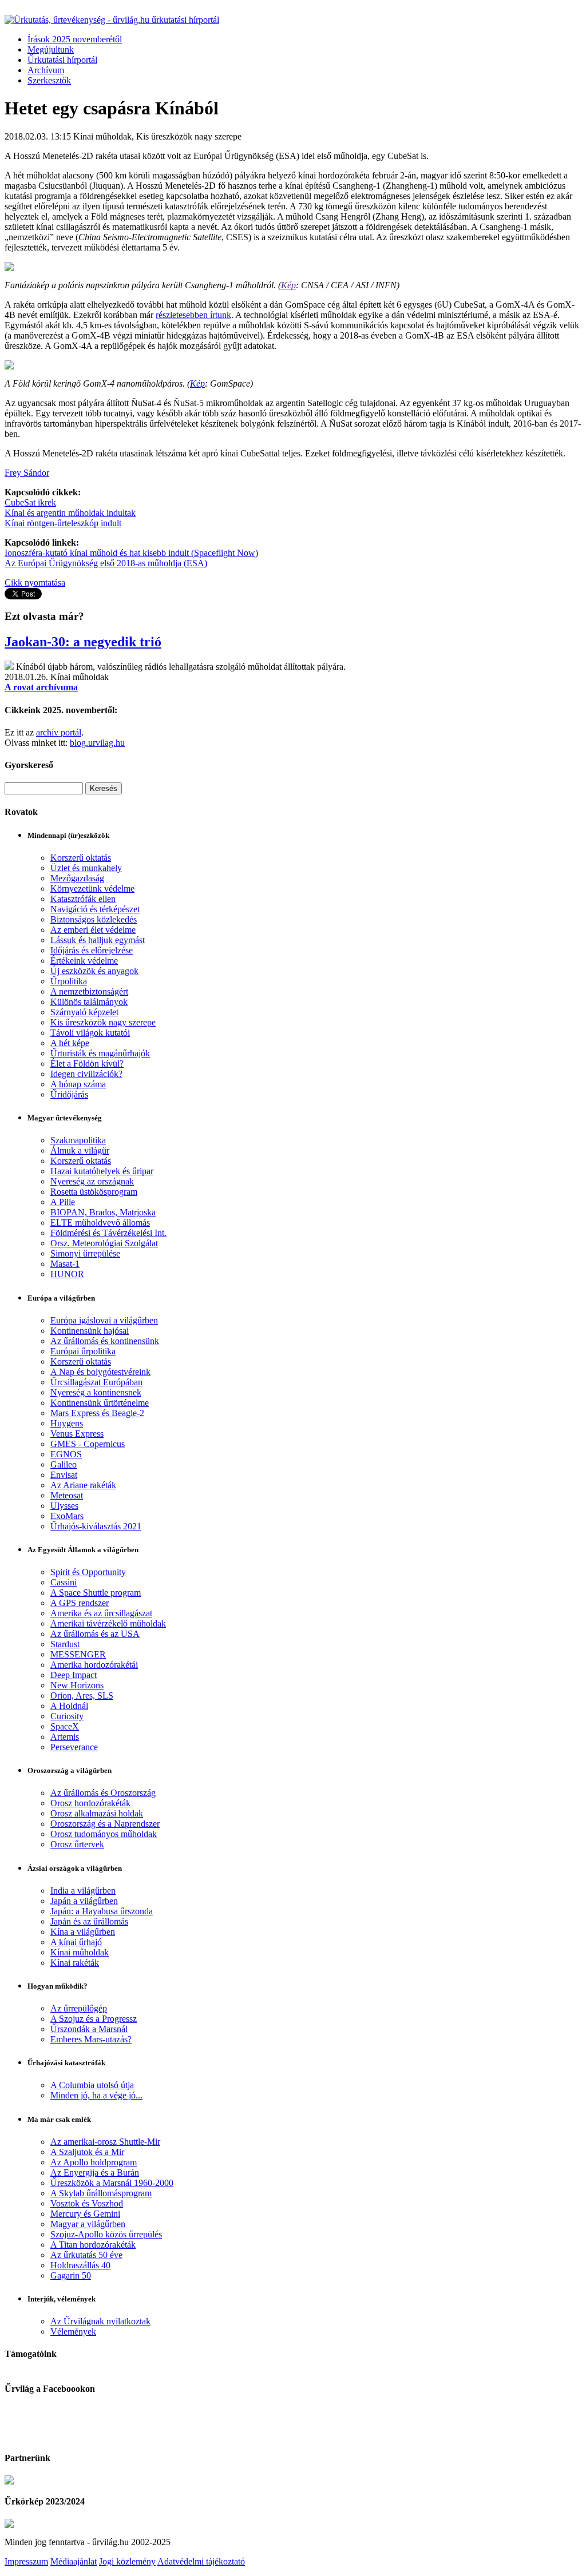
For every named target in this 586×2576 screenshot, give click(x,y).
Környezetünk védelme (92, 889)
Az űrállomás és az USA (95, 1634)
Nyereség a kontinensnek (96, 1392)
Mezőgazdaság (77, 878)
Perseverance (74, 1747)
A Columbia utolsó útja (92, 2085)
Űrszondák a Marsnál (89, 2029)
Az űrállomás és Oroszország (103, 1793)
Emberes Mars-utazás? (91, 2039)
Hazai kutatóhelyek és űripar (102, 1171)
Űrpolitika (69, 981)
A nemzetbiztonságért (89, 991)
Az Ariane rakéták (83, 1485)
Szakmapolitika (78, 1140)
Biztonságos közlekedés (94, 919)
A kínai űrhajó (76, 1942)
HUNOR (67, 1274)
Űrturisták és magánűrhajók (100, 1053)
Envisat (64, 1475)
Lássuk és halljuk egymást (98, 940)
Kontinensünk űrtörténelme (100, 1403)
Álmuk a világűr (80, 1150)
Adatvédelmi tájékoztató (201, 2561)
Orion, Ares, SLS (82, 1696)
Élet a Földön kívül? (87, 1064)
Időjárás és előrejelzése (92, 950)
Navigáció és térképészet (95, 909)
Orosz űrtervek (77, 1844)
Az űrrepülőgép (79, 2008)
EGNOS (66, 1454)
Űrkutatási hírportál (62, 60)
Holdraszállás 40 (80, 2265)
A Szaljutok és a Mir (87, 2152)
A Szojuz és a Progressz (94, 2019)
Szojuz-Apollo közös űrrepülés (106, 2234)
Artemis (65, 1737)
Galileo (64, 1464)
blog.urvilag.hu (97, 743)
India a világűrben (83, 1891)
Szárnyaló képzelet (84, 1012)
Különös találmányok (89, 1002)
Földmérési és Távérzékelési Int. (108, 1233)
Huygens (67, 1423)
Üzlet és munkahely (86, 868)
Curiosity (67, 1716)
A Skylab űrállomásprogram (101, 2193)
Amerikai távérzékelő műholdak (108, 1623)
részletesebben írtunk (193, 315)
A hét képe (70, 1043)
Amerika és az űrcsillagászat (101, 1613)
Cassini (64, 1582)
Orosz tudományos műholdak (104, 1834)
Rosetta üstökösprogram (94, 1192)
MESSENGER (78, 1654)
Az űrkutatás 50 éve (86, 2255)
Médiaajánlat (74, 2561)
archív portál (59, 732)
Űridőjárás (69, 1094)
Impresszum (26, 2561)
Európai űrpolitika (83, 1351)
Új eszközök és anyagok (94, 971)
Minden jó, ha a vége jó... (96, 2095)
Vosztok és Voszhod (87, 2203)
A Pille (63, 1202)
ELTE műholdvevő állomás (100, 1223)
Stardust (65, 1644)
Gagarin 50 (71, 2275)
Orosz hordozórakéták (90, 1803)
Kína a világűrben (83, 1932)
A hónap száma (78, 1084)
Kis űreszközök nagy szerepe (103, 1022)
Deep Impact (74, 1675)
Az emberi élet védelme (93, 930)
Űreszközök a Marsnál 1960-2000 (112, 2183)
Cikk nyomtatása (35, 583)
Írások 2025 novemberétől (75, 39)
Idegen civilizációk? (86, 1074)
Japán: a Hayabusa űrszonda (102, 1911)
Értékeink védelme (84, 961)
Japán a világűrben (84, 1901)
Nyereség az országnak (92, 1181)
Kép (288, 285)
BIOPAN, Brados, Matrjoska (103, 1212)
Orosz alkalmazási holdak (97, 1813)
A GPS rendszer (80, 1603)
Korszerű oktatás (81, 858)
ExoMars (67, 1516)
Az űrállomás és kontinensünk (105, 1341)
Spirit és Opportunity (88, 1572)
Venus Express (77, 1434)
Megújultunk (51, 49)
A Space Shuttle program (96, 1593)
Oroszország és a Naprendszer (105, 1824)
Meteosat (67, 1495)
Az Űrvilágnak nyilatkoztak (100, 2321)
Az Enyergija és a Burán (95, 2172)
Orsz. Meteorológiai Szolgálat (104, 1243)
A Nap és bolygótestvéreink (100, 1372)
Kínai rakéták (75, 1963)
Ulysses (64, 1506)
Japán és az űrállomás (89, 1921)
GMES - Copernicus (88, 1444)
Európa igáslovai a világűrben (104, 1320)
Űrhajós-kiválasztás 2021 (96, 1526)
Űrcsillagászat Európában (96, 1382)
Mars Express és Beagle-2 (97, 1413)
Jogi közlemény (127, 2561)
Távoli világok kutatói (90, 1033)
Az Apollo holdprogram (94, 2162)
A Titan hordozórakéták (93, 2245)
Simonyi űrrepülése (85, 1253)
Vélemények (73, 2331)
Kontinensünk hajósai (90, 1331)
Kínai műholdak (80, 1952)
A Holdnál (69, 1706)
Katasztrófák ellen (83, 899)
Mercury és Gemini (85, 2214)
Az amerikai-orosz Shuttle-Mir (105, 2142)
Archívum (46, 70)
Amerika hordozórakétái (94, 1665)
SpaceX (65, 1726)
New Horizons (77, 1685)
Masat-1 (65, 1264)
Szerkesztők (49, 80)
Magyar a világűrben (88, 2224)
